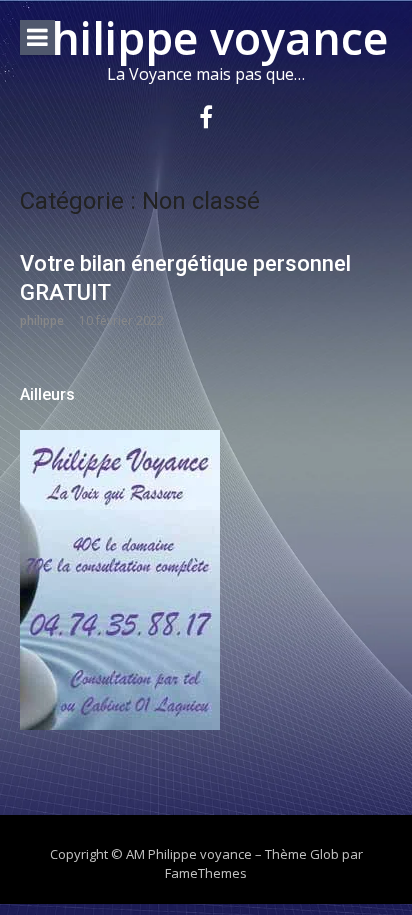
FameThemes (206, 873)
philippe (42, 320)
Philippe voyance (206, 37)
